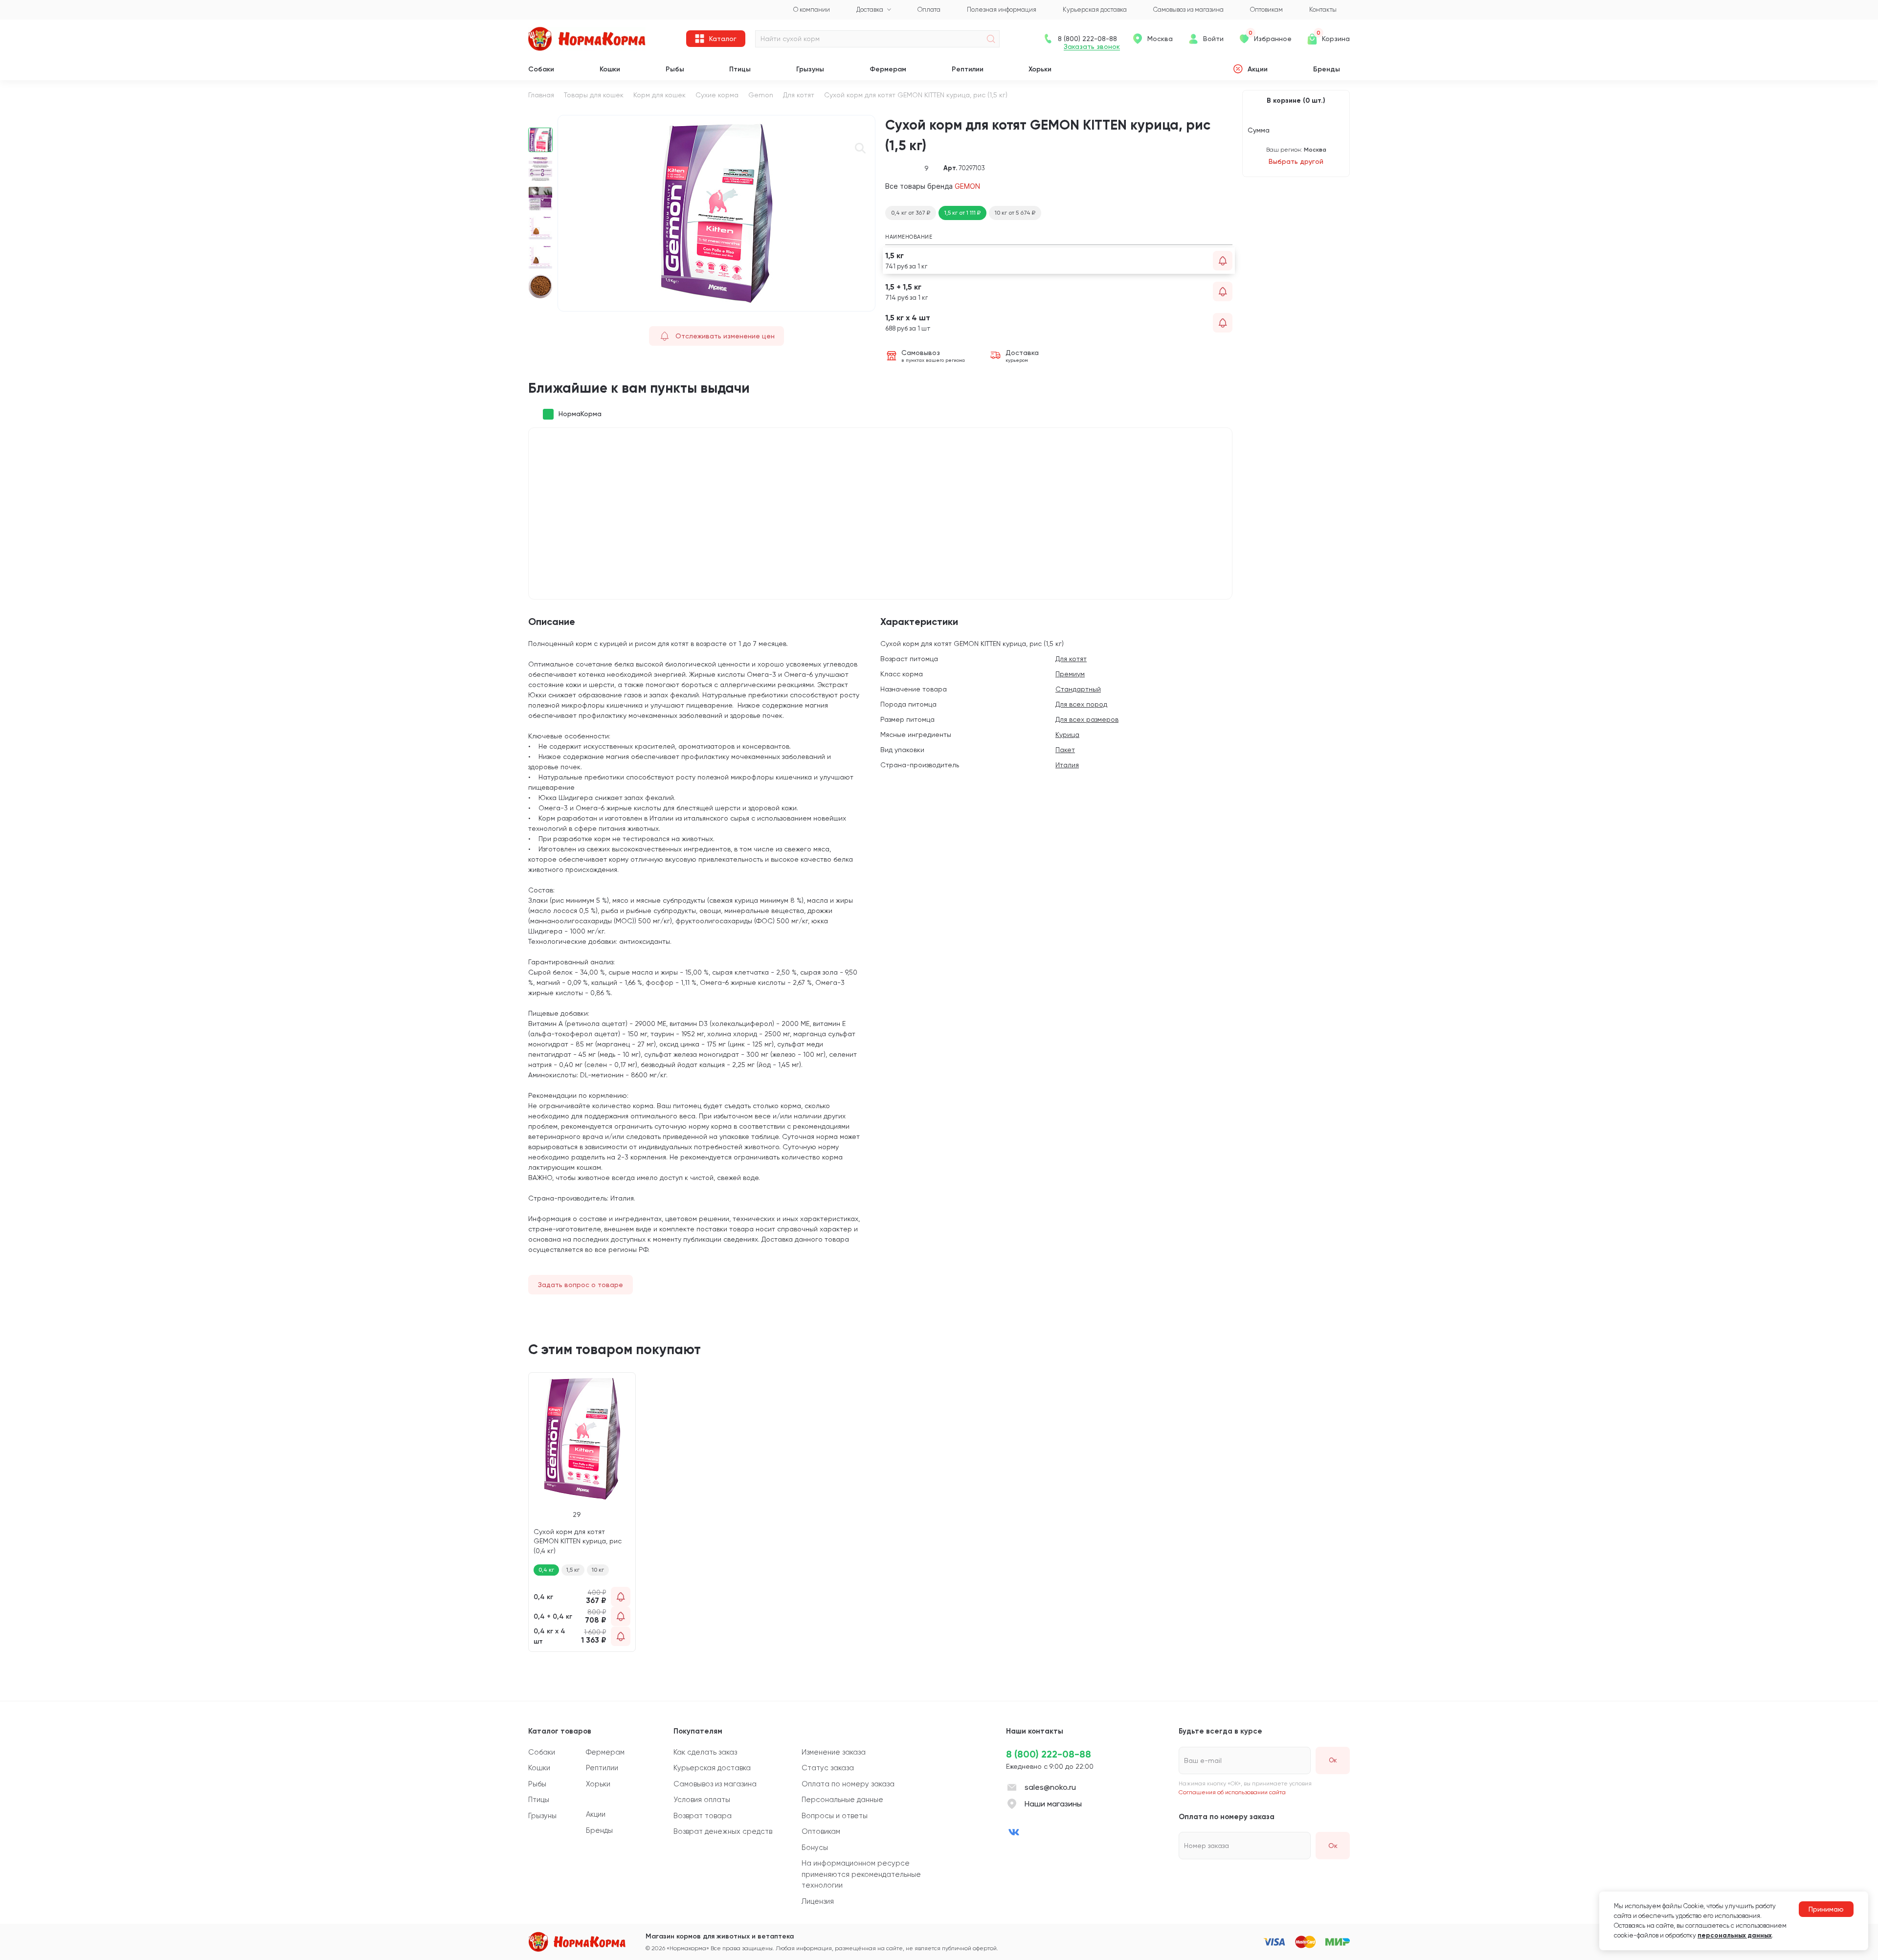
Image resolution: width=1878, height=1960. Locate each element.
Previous (541, 120)
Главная (541, 95)
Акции (1258, 69)
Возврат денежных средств (723, 1831)
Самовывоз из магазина (715, 1784)
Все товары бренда (933, 186)
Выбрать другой (1296, 161)
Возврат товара (703, 1816)
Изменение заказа (834, 1752)
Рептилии (968, 69)
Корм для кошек (660, 95)
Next (541, 307)
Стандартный (1078, 689)
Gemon (761, 95)
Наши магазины (1053, 1804)
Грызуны (810, 69)
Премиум (1070, 674)
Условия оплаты (702, 1800)
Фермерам (888, 69)
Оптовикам (821, 1831)
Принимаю (1826, 1909)
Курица (1067, 735)
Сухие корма (717, 95)
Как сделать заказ (705, 1752)
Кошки (610, 69)
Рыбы (675, 69)
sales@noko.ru (1050, 1787)
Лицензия (818, 1901)
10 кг (598, 1570)
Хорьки (1040, 69)
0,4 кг (546, 1570)
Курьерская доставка (712, 1768)
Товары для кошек (594, 95)
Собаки (541, 69)
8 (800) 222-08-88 (1049, 1754)
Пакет (1065, 750)
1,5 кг (573, 1570)
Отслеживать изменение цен (725, 336)
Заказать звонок (1092, 47)
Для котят (799, 95)
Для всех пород (1081, 704)
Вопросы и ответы (835, 1816)
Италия (1067, 765)
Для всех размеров (1087, 719)
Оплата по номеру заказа (848, 1784)
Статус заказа (828, 1768)
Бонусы (815, 1848)
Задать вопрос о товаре (581, 1285)
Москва (1160, 39)
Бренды (1327, 69)
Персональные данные (842, 1800)
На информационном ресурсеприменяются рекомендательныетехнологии (861, 1874)
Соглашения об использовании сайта (1232, 1792)
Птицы (740, 69)
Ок (1333, 1846)
